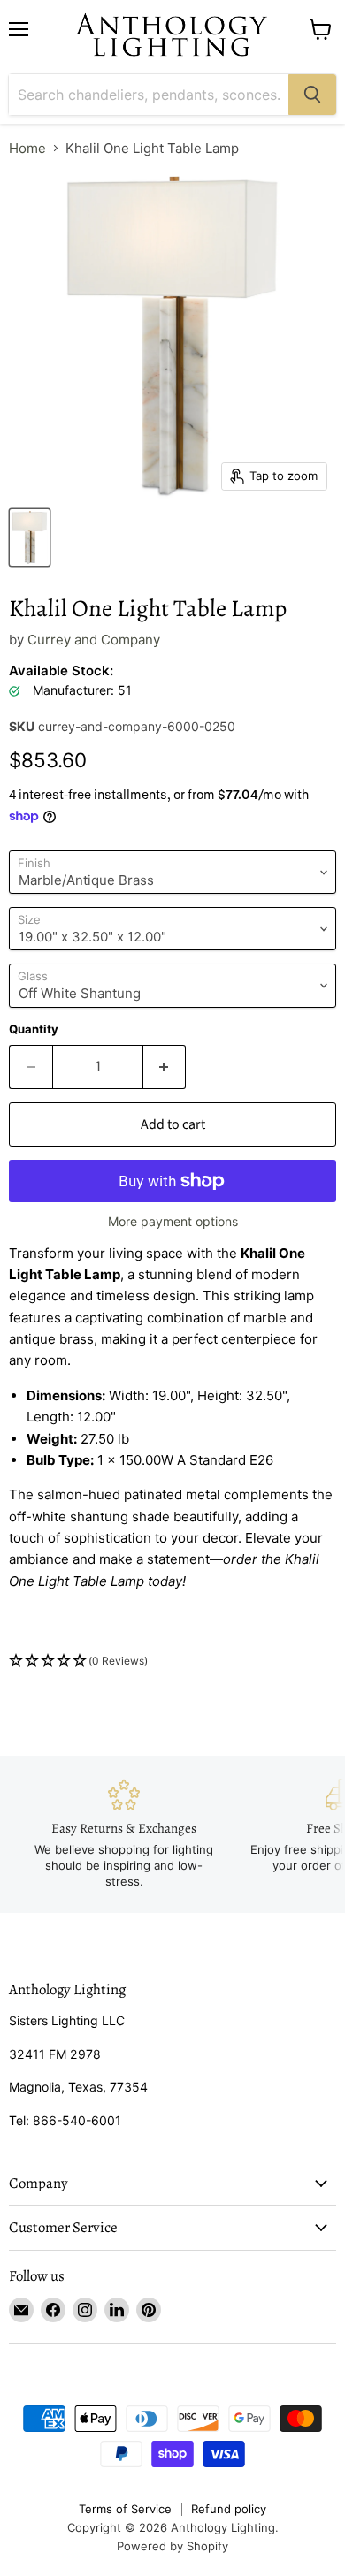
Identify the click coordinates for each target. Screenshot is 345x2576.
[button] (172, 1661)
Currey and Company (94, 640)
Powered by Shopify (172, 2546)
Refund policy (229, 2509)
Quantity (34, 1029)
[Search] (312, 95)
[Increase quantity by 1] (165, 1067)
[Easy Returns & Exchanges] (124, 1834)
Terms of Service (125, 2509)
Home (27, 148)
